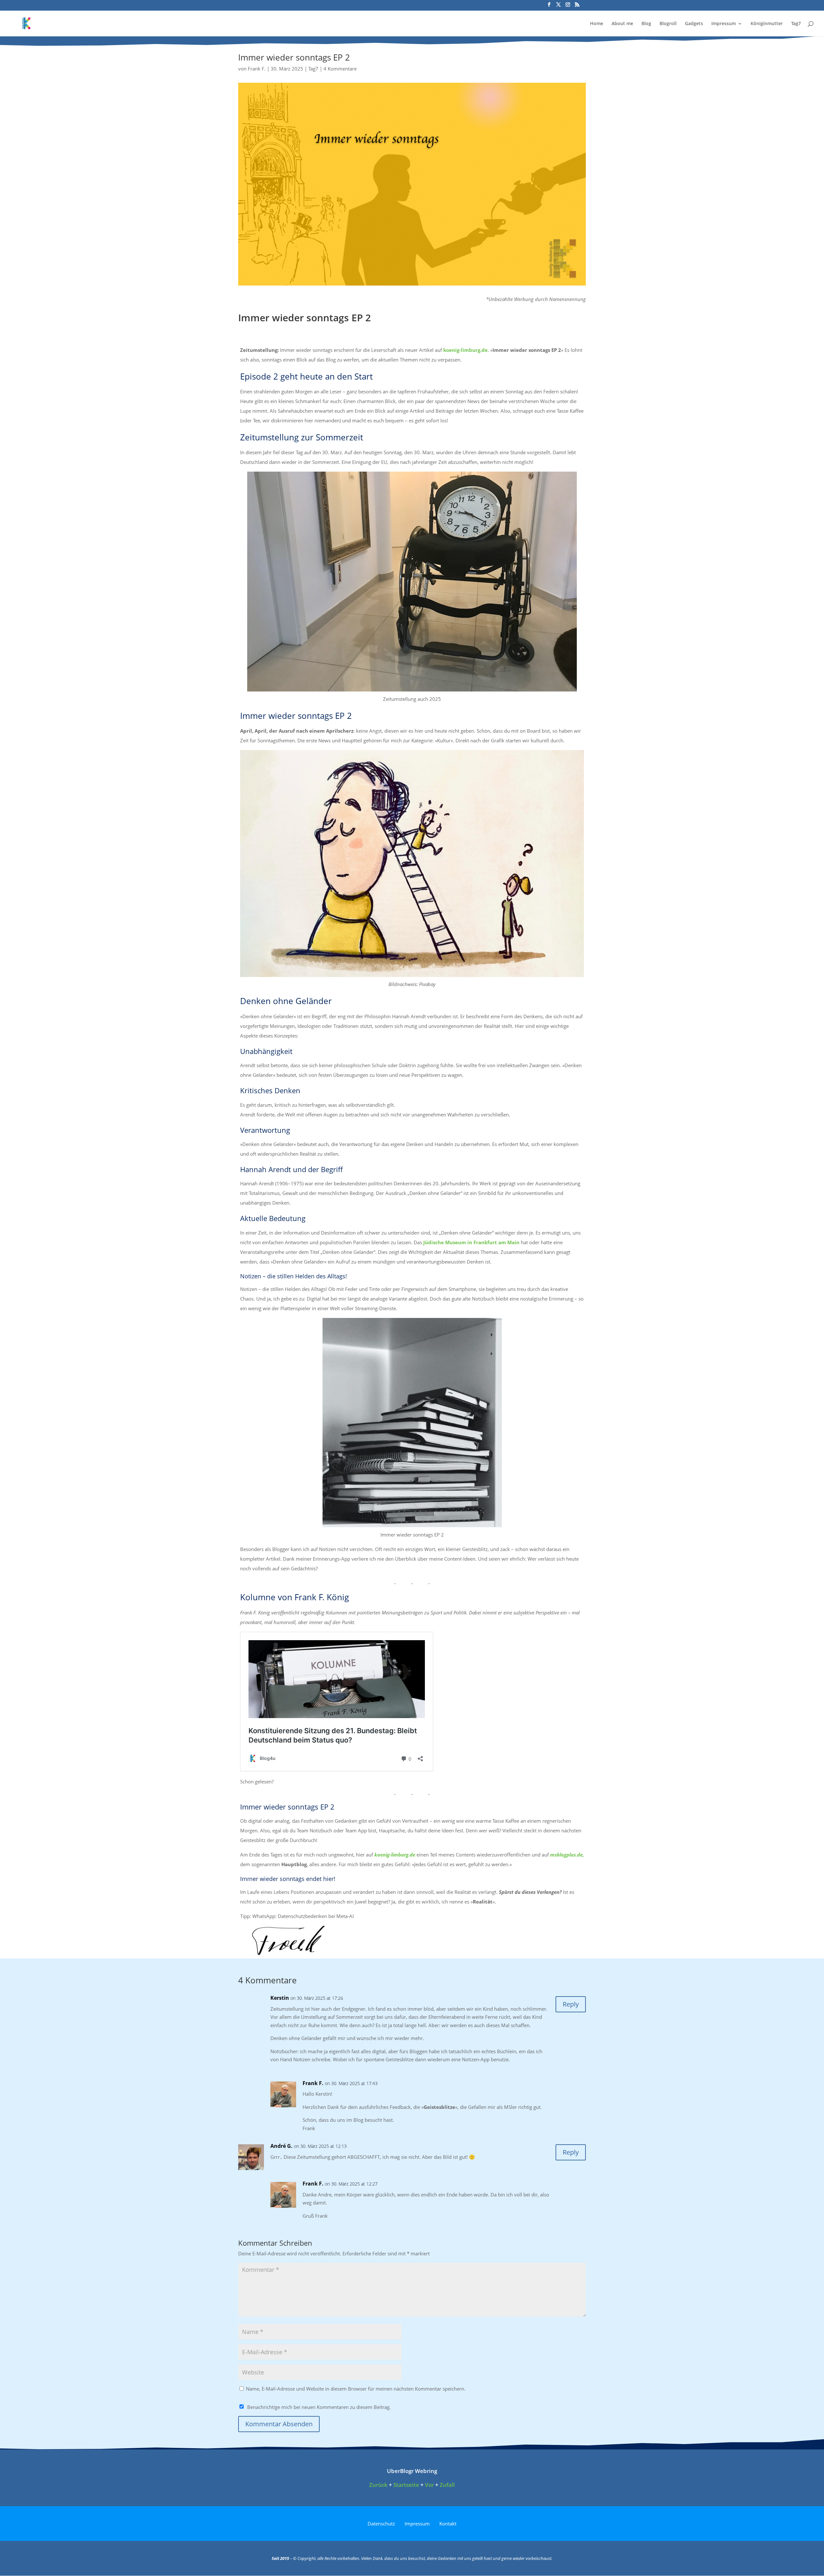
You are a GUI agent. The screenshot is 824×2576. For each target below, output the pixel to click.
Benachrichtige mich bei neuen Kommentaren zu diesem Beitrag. (319, 2407)
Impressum (724, 24)
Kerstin (280, 1998)
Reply (571, 2004)
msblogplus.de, (567, 1855)
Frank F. (257, 69)
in (517, 1242)
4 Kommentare (340, 69)
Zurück (378, 2485)
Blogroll (668, 24)
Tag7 (796, 24)
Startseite (406, 2485)
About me (622, 24)
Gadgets (694, 24)
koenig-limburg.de (465, 350)
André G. (281, 2146)
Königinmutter (767, 24)
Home (597, 24)
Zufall (447, 2485)
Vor (429, 2485)
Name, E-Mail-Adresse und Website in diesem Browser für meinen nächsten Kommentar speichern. (356, 2389)
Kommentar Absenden (279, 2424)
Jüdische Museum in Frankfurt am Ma (469, 1242)
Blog (646, 24)
